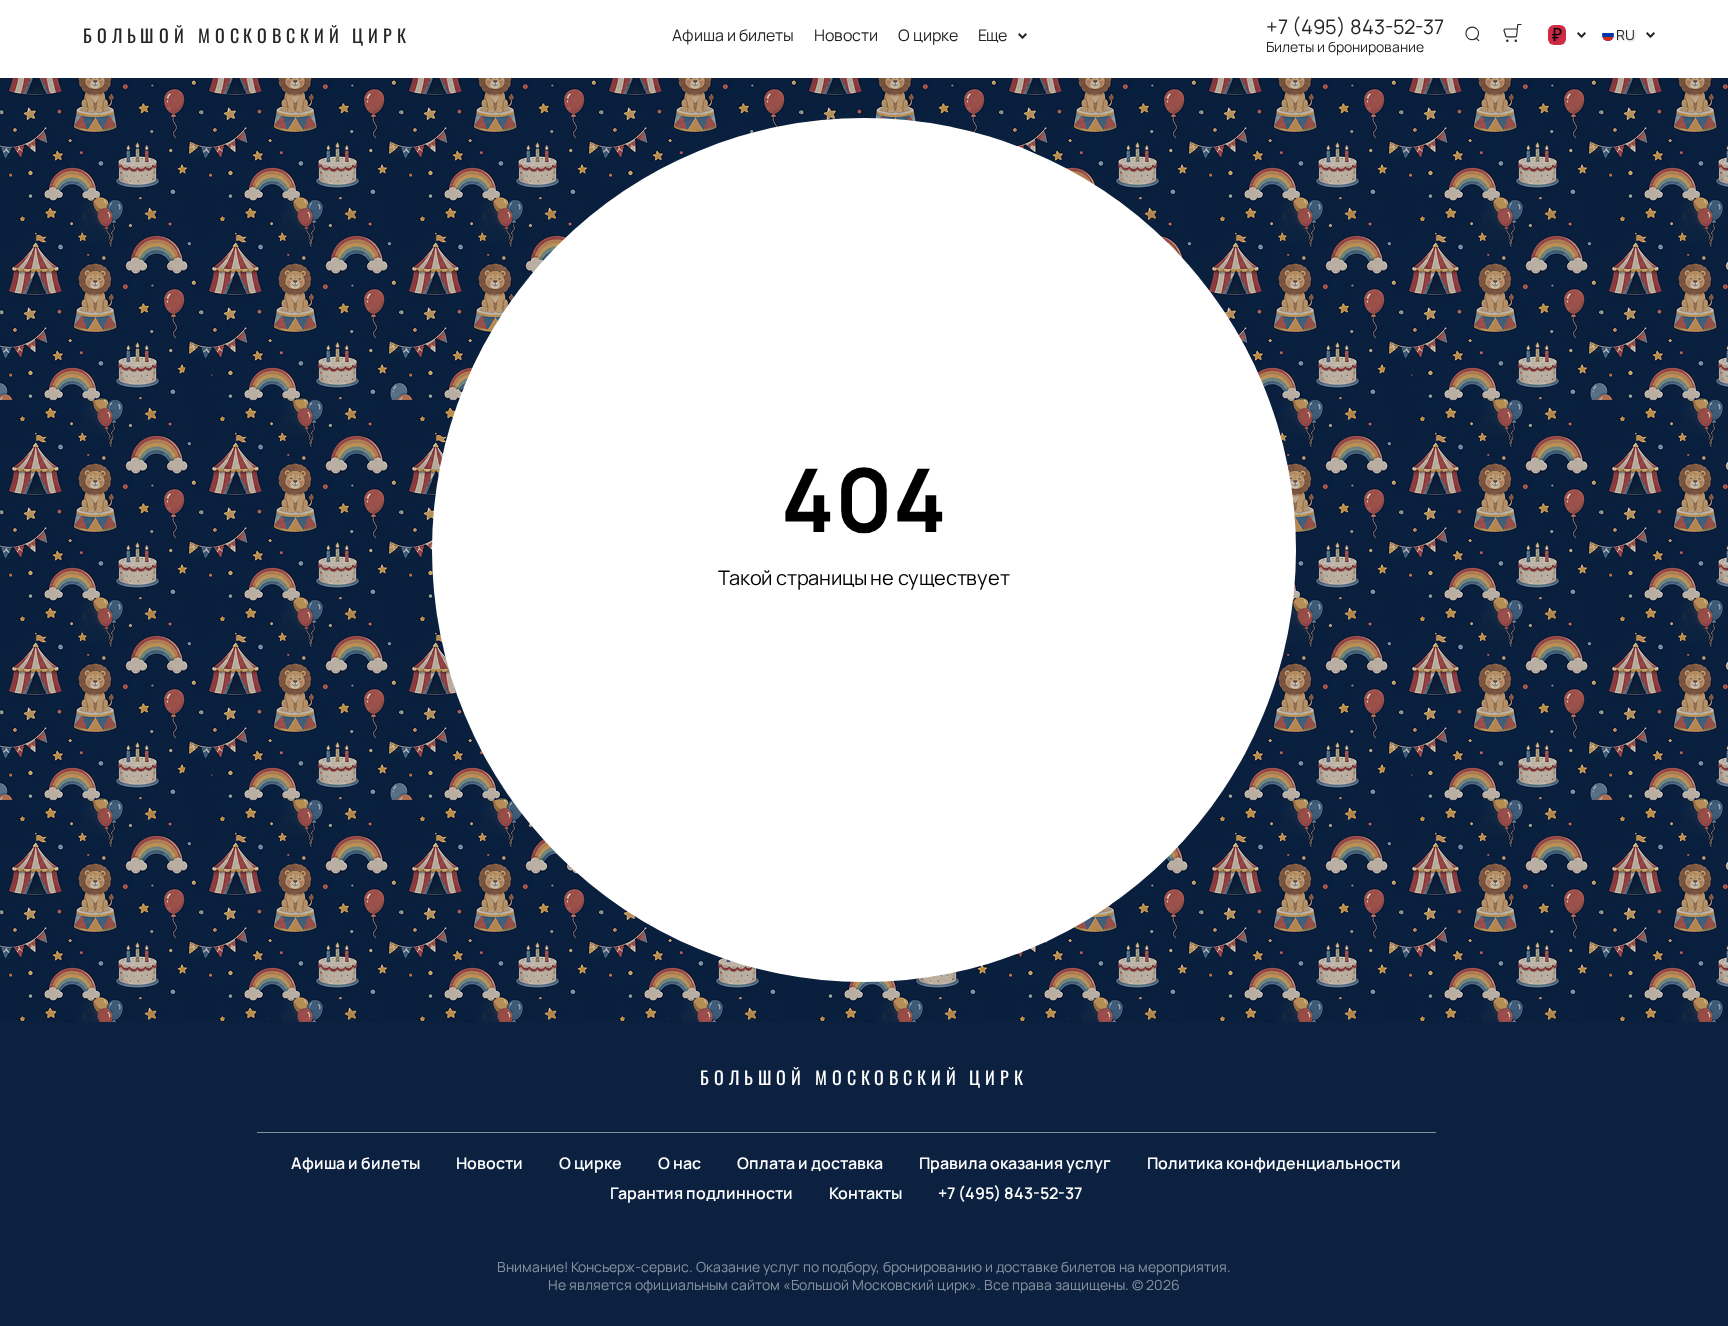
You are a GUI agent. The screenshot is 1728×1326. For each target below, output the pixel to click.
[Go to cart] (1512, 35)
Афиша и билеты (733, 35)
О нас (679, 1163)
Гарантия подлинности (701, 1193)
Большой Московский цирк (247, 35)
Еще (993, 35)
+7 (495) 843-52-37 (1355, 27)
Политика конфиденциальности (1274, 1163)
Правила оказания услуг (1015, 1163)
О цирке (928, 35)
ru (1625, 34)
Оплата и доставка (810, 1163)
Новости (846, 35)
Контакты (865, 1193)
